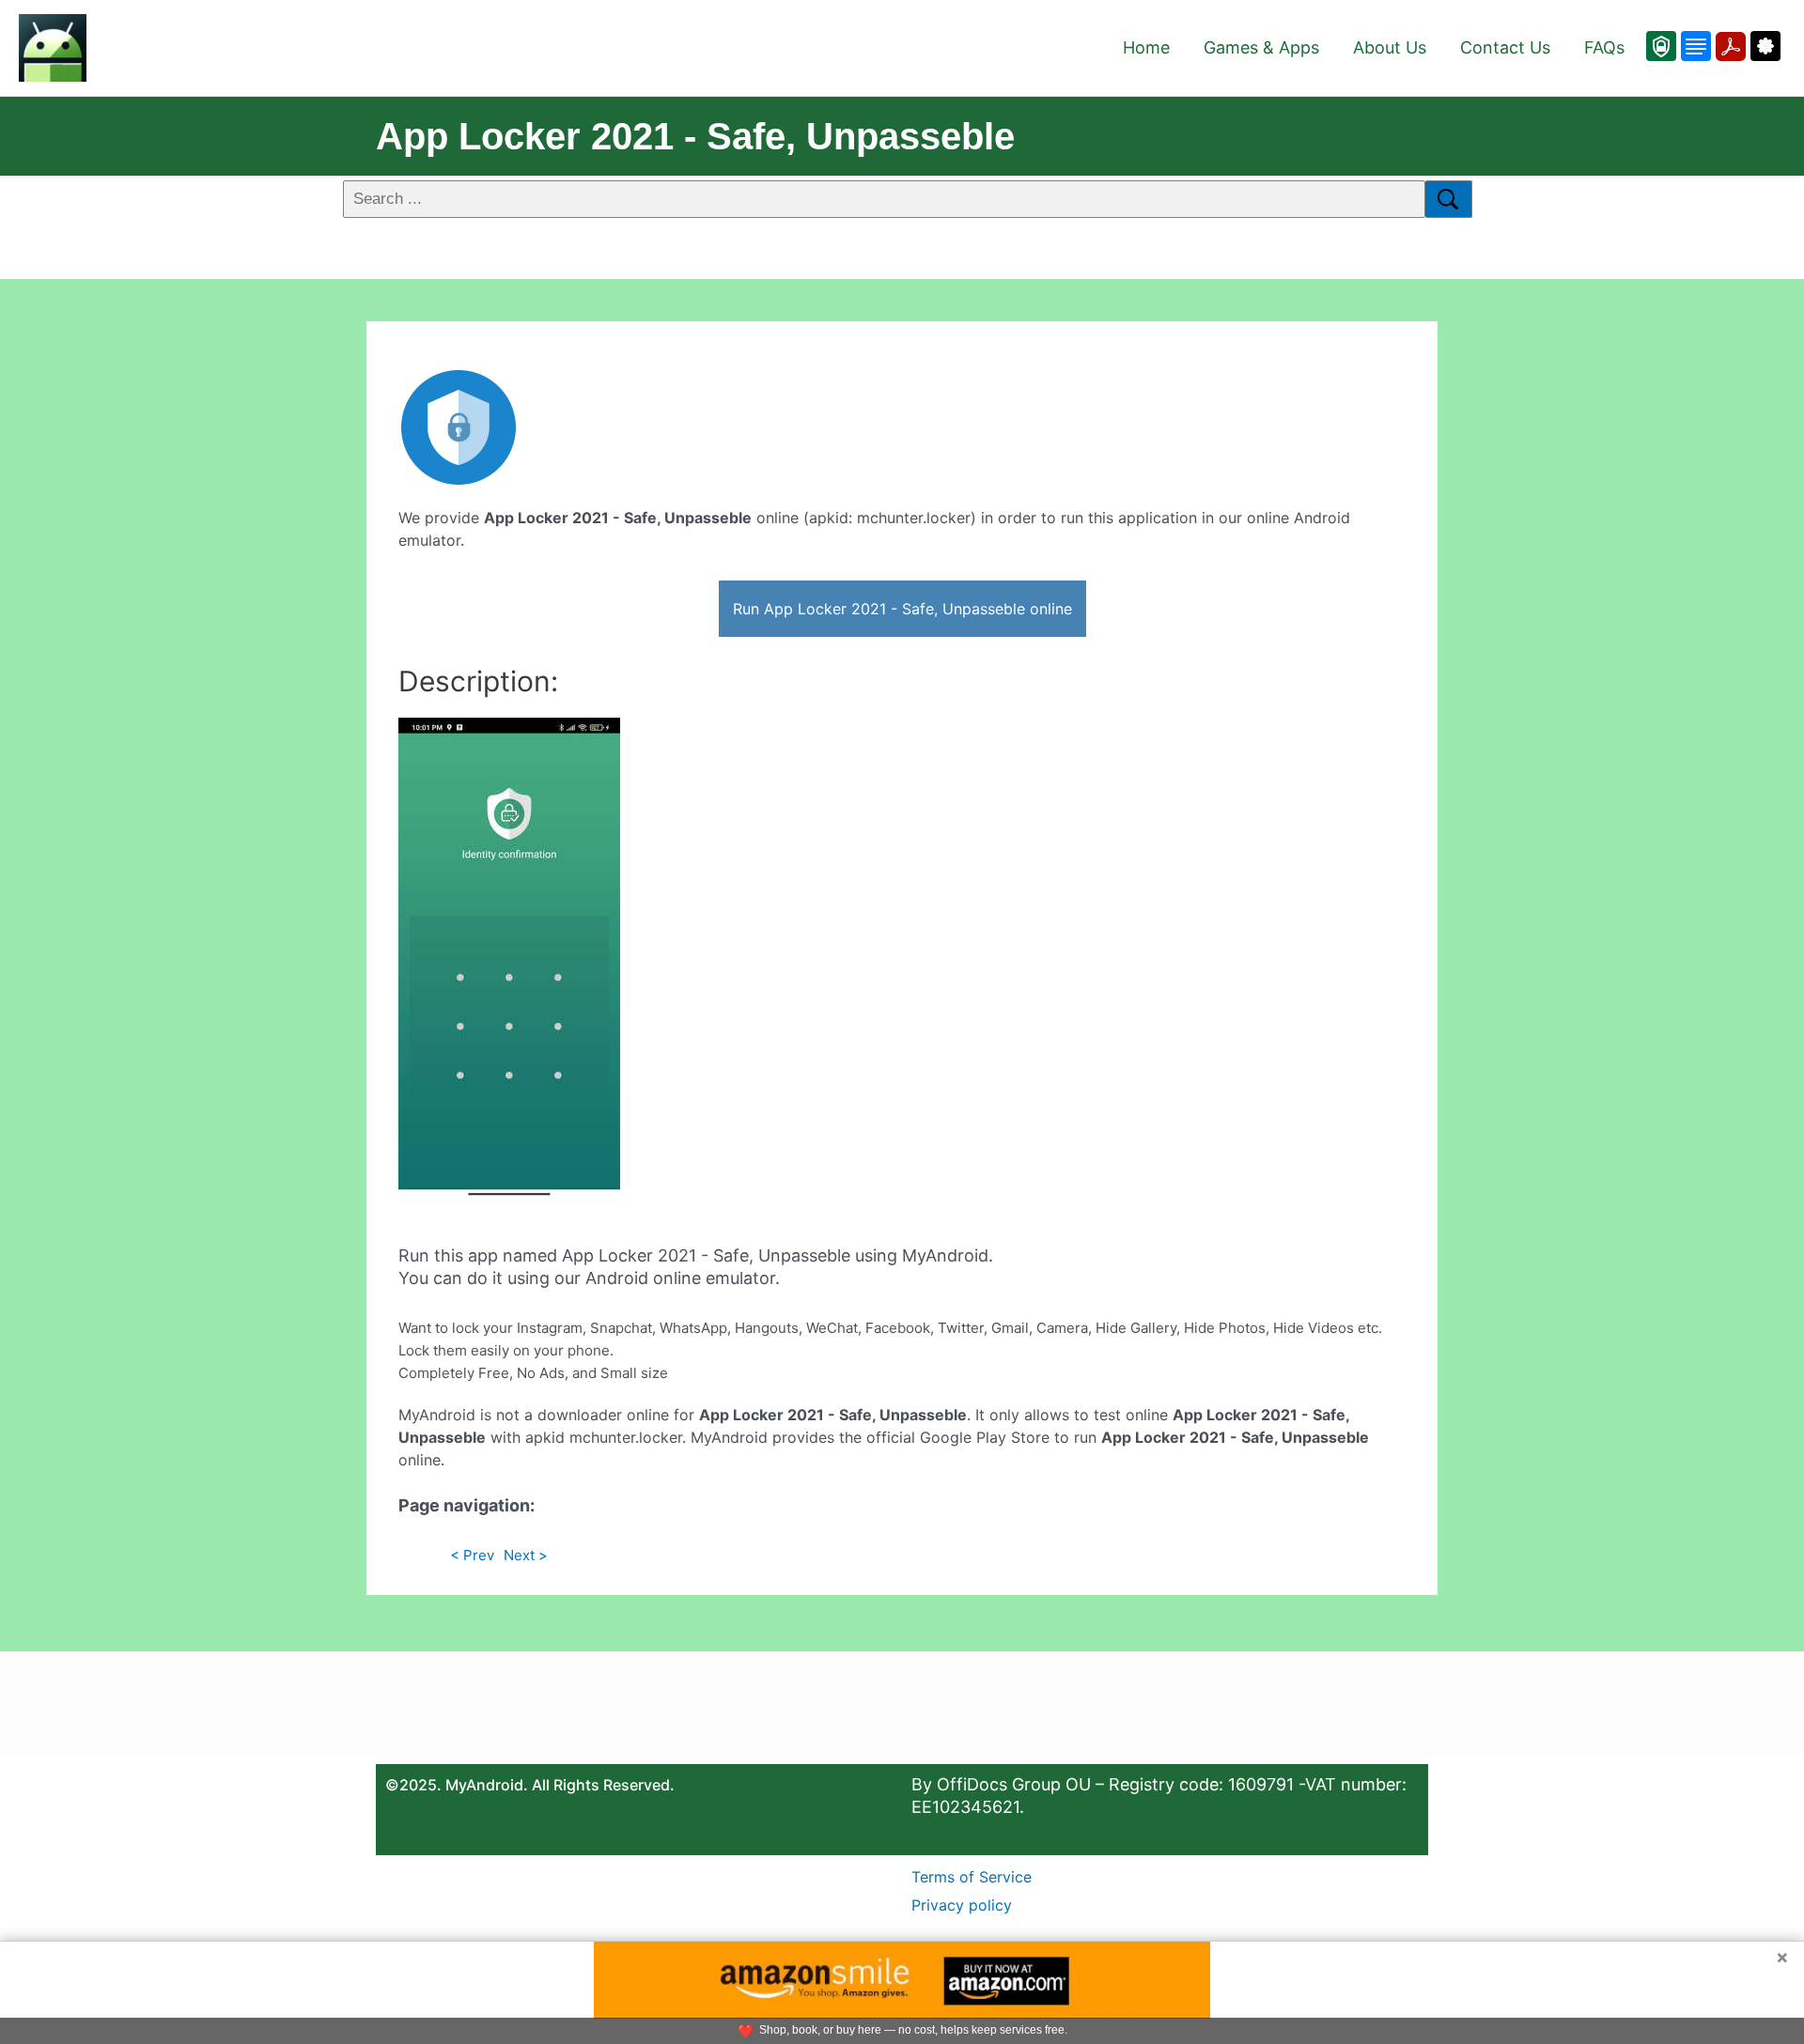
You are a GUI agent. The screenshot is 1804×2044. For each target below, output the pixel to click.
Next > (526, 1555)
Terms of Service (972, 1877)
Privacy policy (962, 1905)
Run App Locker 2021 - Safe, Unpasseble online (902, 609)
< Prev (472, 1555)
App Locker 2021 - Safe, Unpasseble (695, 136)
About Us (1390, 47)
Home (1146, 47)
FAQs (1604, 47)
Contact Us (1505, 47)
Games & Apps (1261, 47)
